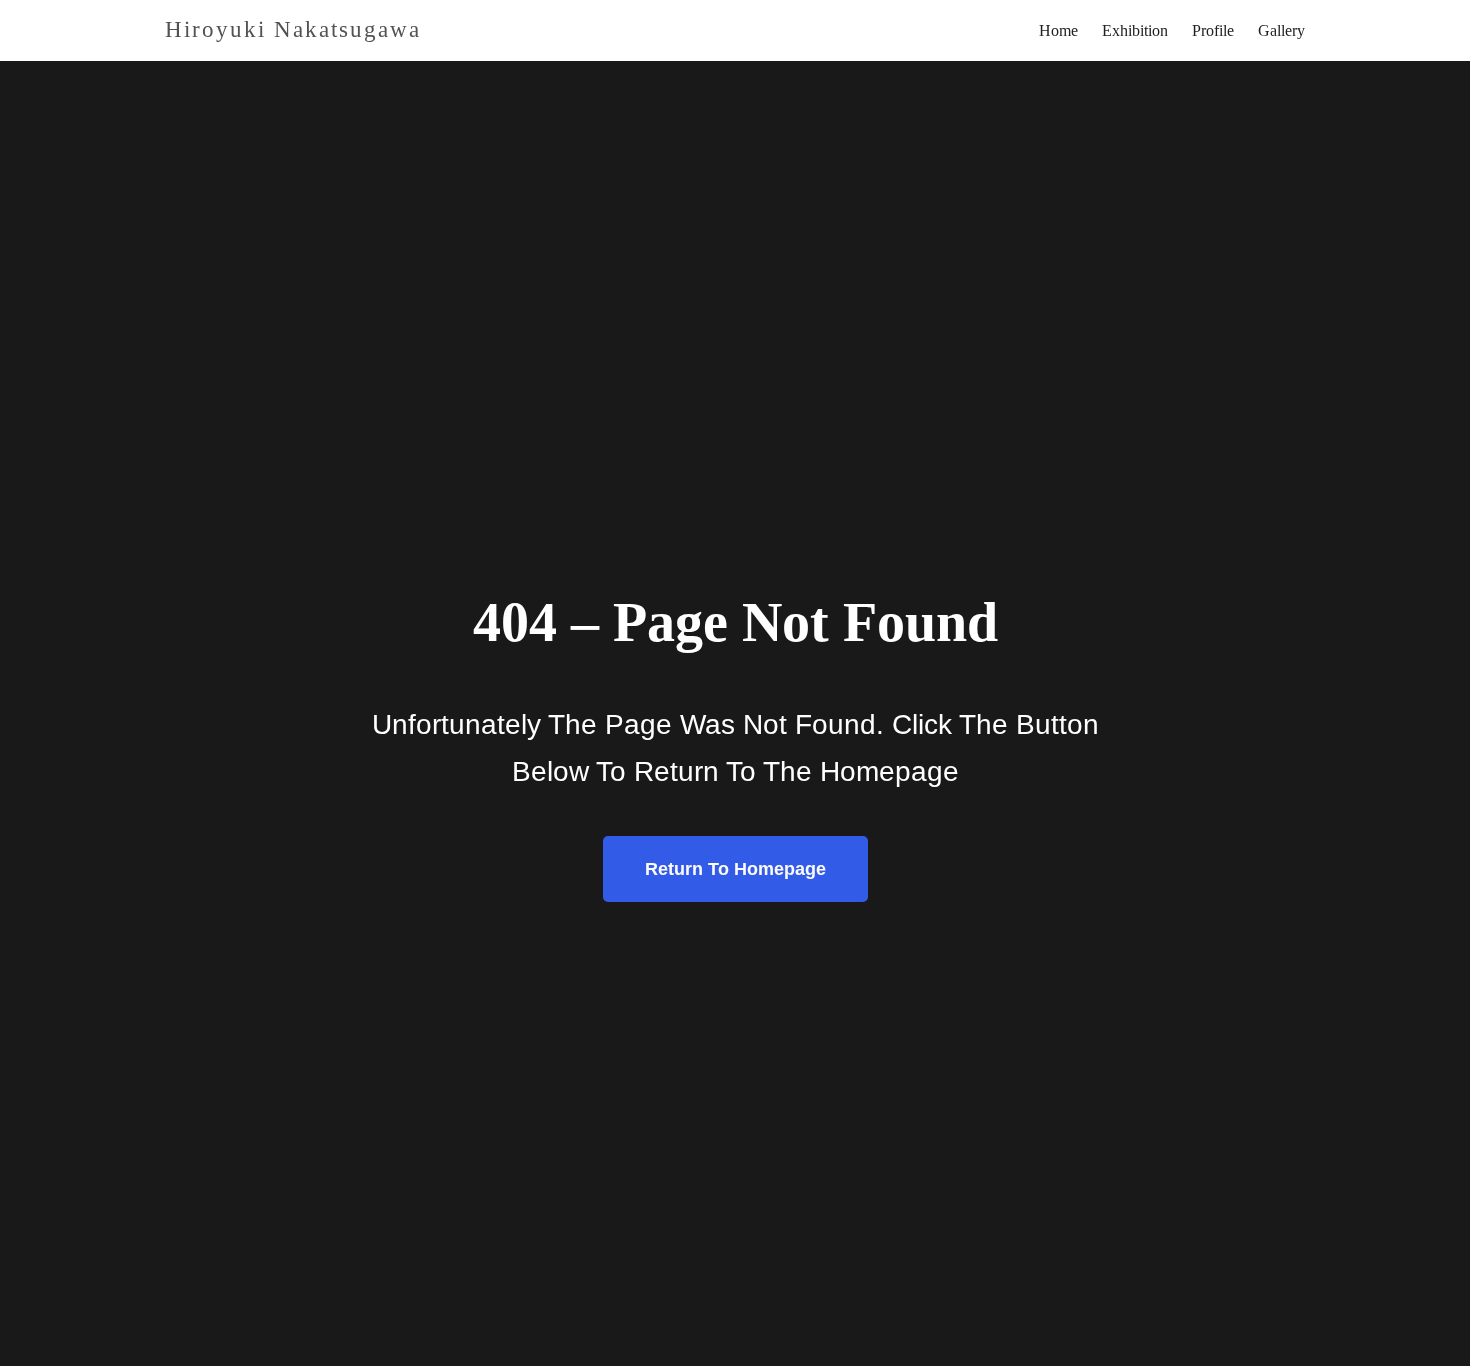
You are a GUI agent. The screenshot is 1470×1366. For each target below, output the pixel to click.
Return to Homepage (735, 869)
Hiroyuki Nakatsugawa (293, 29)
